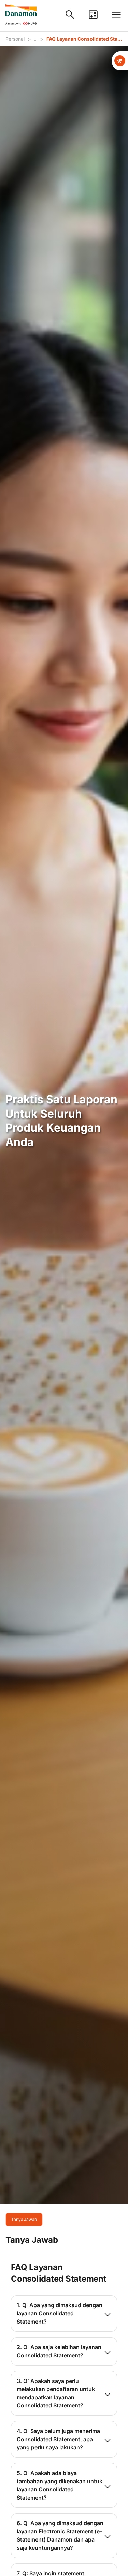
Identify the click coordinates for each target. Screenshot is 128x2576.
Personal (15, 39)
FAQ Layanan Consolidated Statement (84, 39)
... (35, 39)
